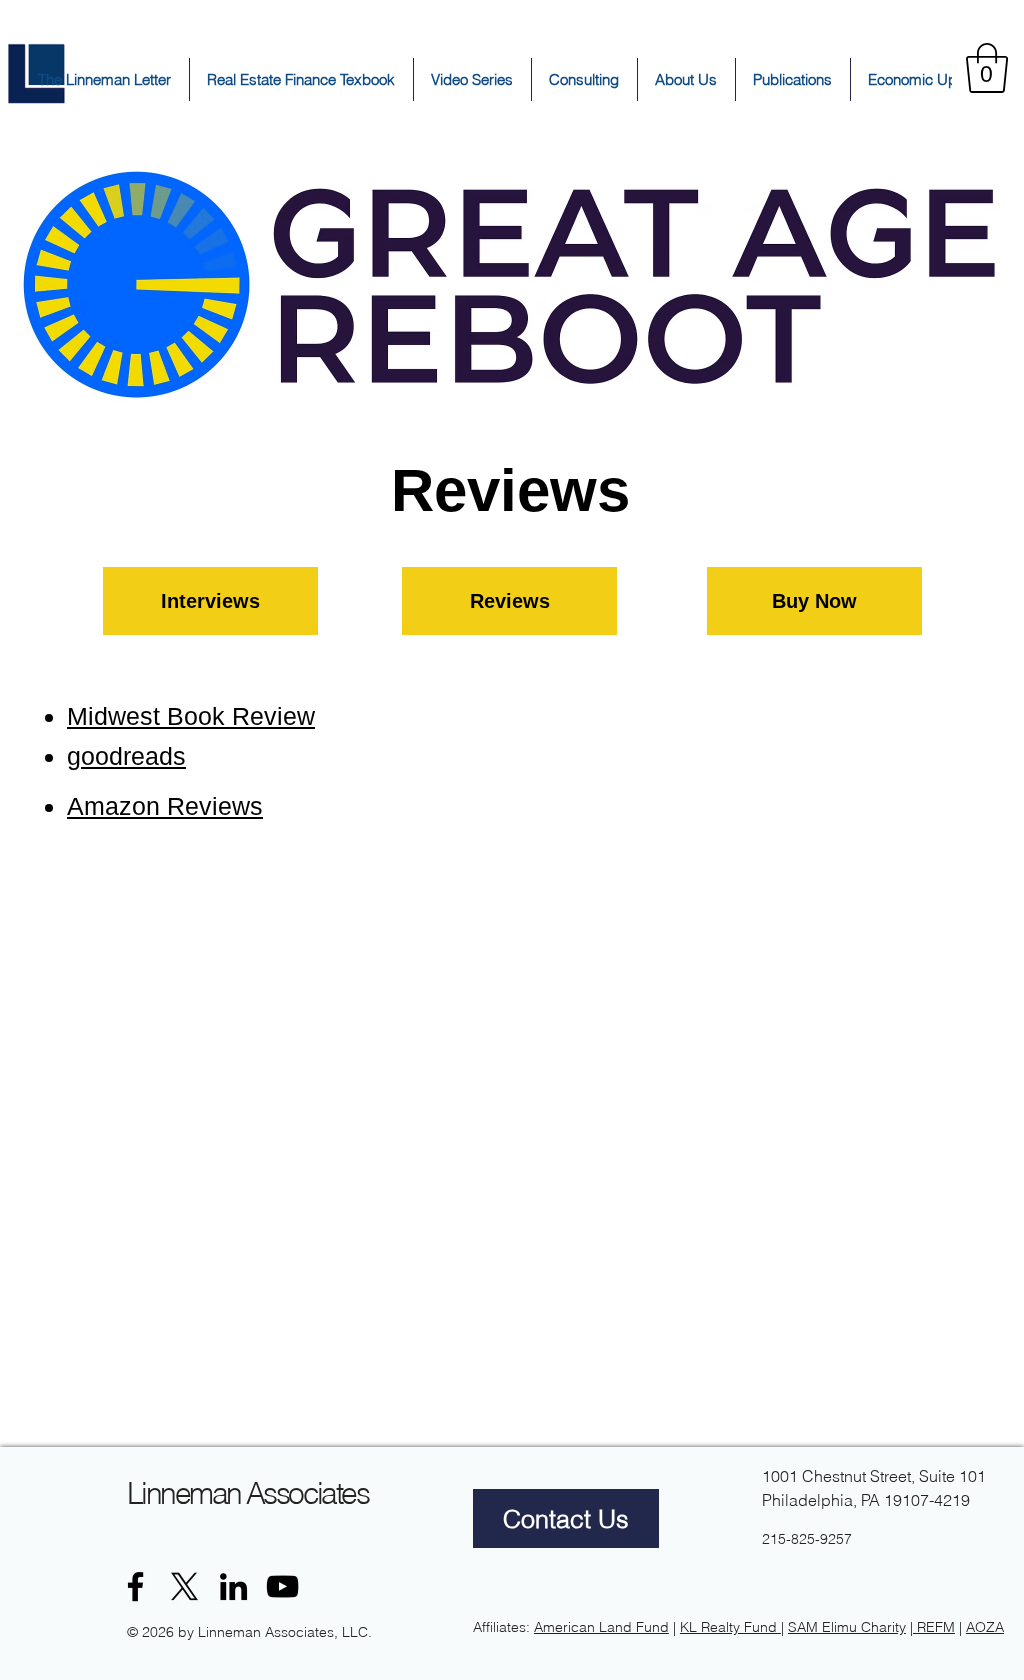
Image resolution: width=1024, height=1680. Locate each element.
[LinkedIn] (233, 1586)
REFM (936, 1627)
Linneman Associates (247, 1493)
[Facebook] (135, 1586)
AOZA (985, 1627)
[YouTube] (282, 1586)
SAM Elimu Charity (847, 1627)
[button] (987, 68)
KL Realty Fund (730, 1627)
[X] (184, 1586)
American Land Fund (601, 1627)
